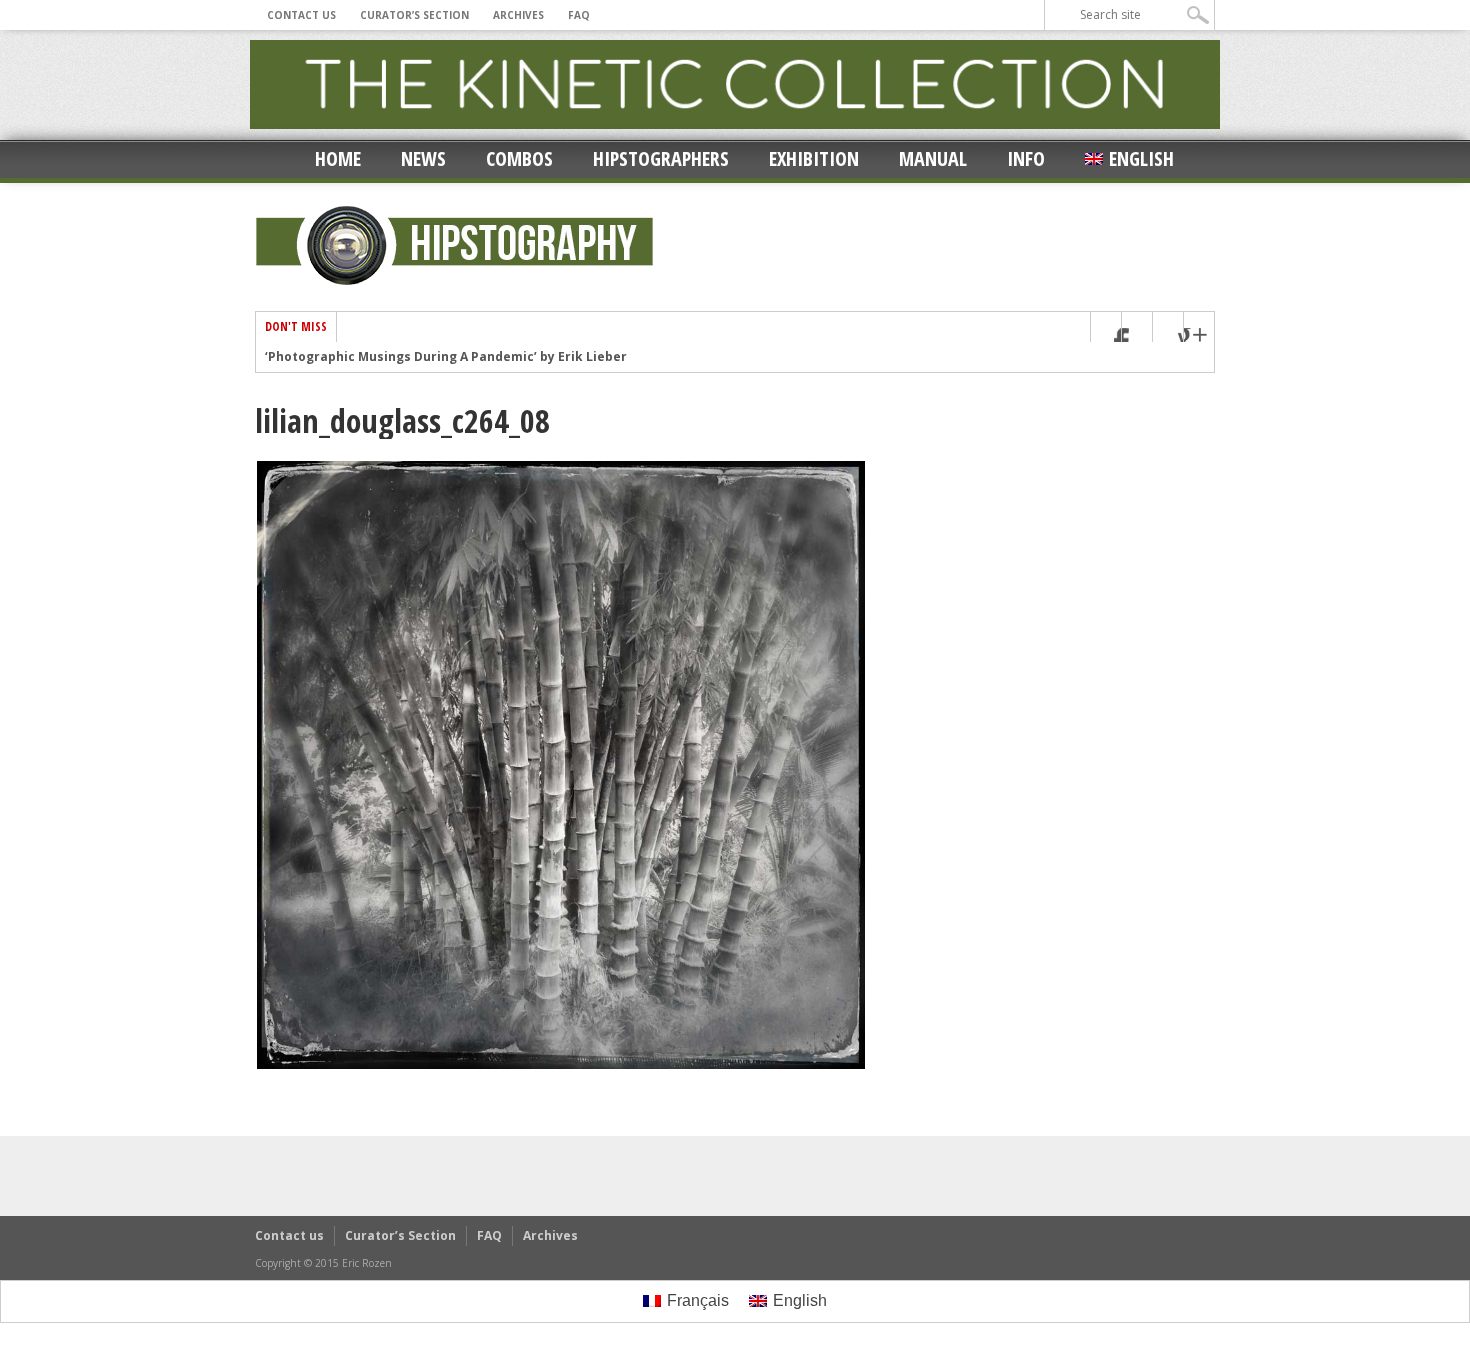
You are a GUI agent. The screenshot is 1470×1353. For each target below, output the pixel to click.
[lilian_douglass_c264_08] (561, 1066)
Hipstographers (661, 158)
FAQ (579, 15)
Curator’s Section (414, 15)
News (423, 158)
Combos (519, 158)
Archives (518, 15)
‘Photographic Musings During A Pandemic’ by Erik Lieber (446, 357)
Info (1026, 158)
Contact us (301, 15)
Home (338, 158)
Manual (933, 158)
